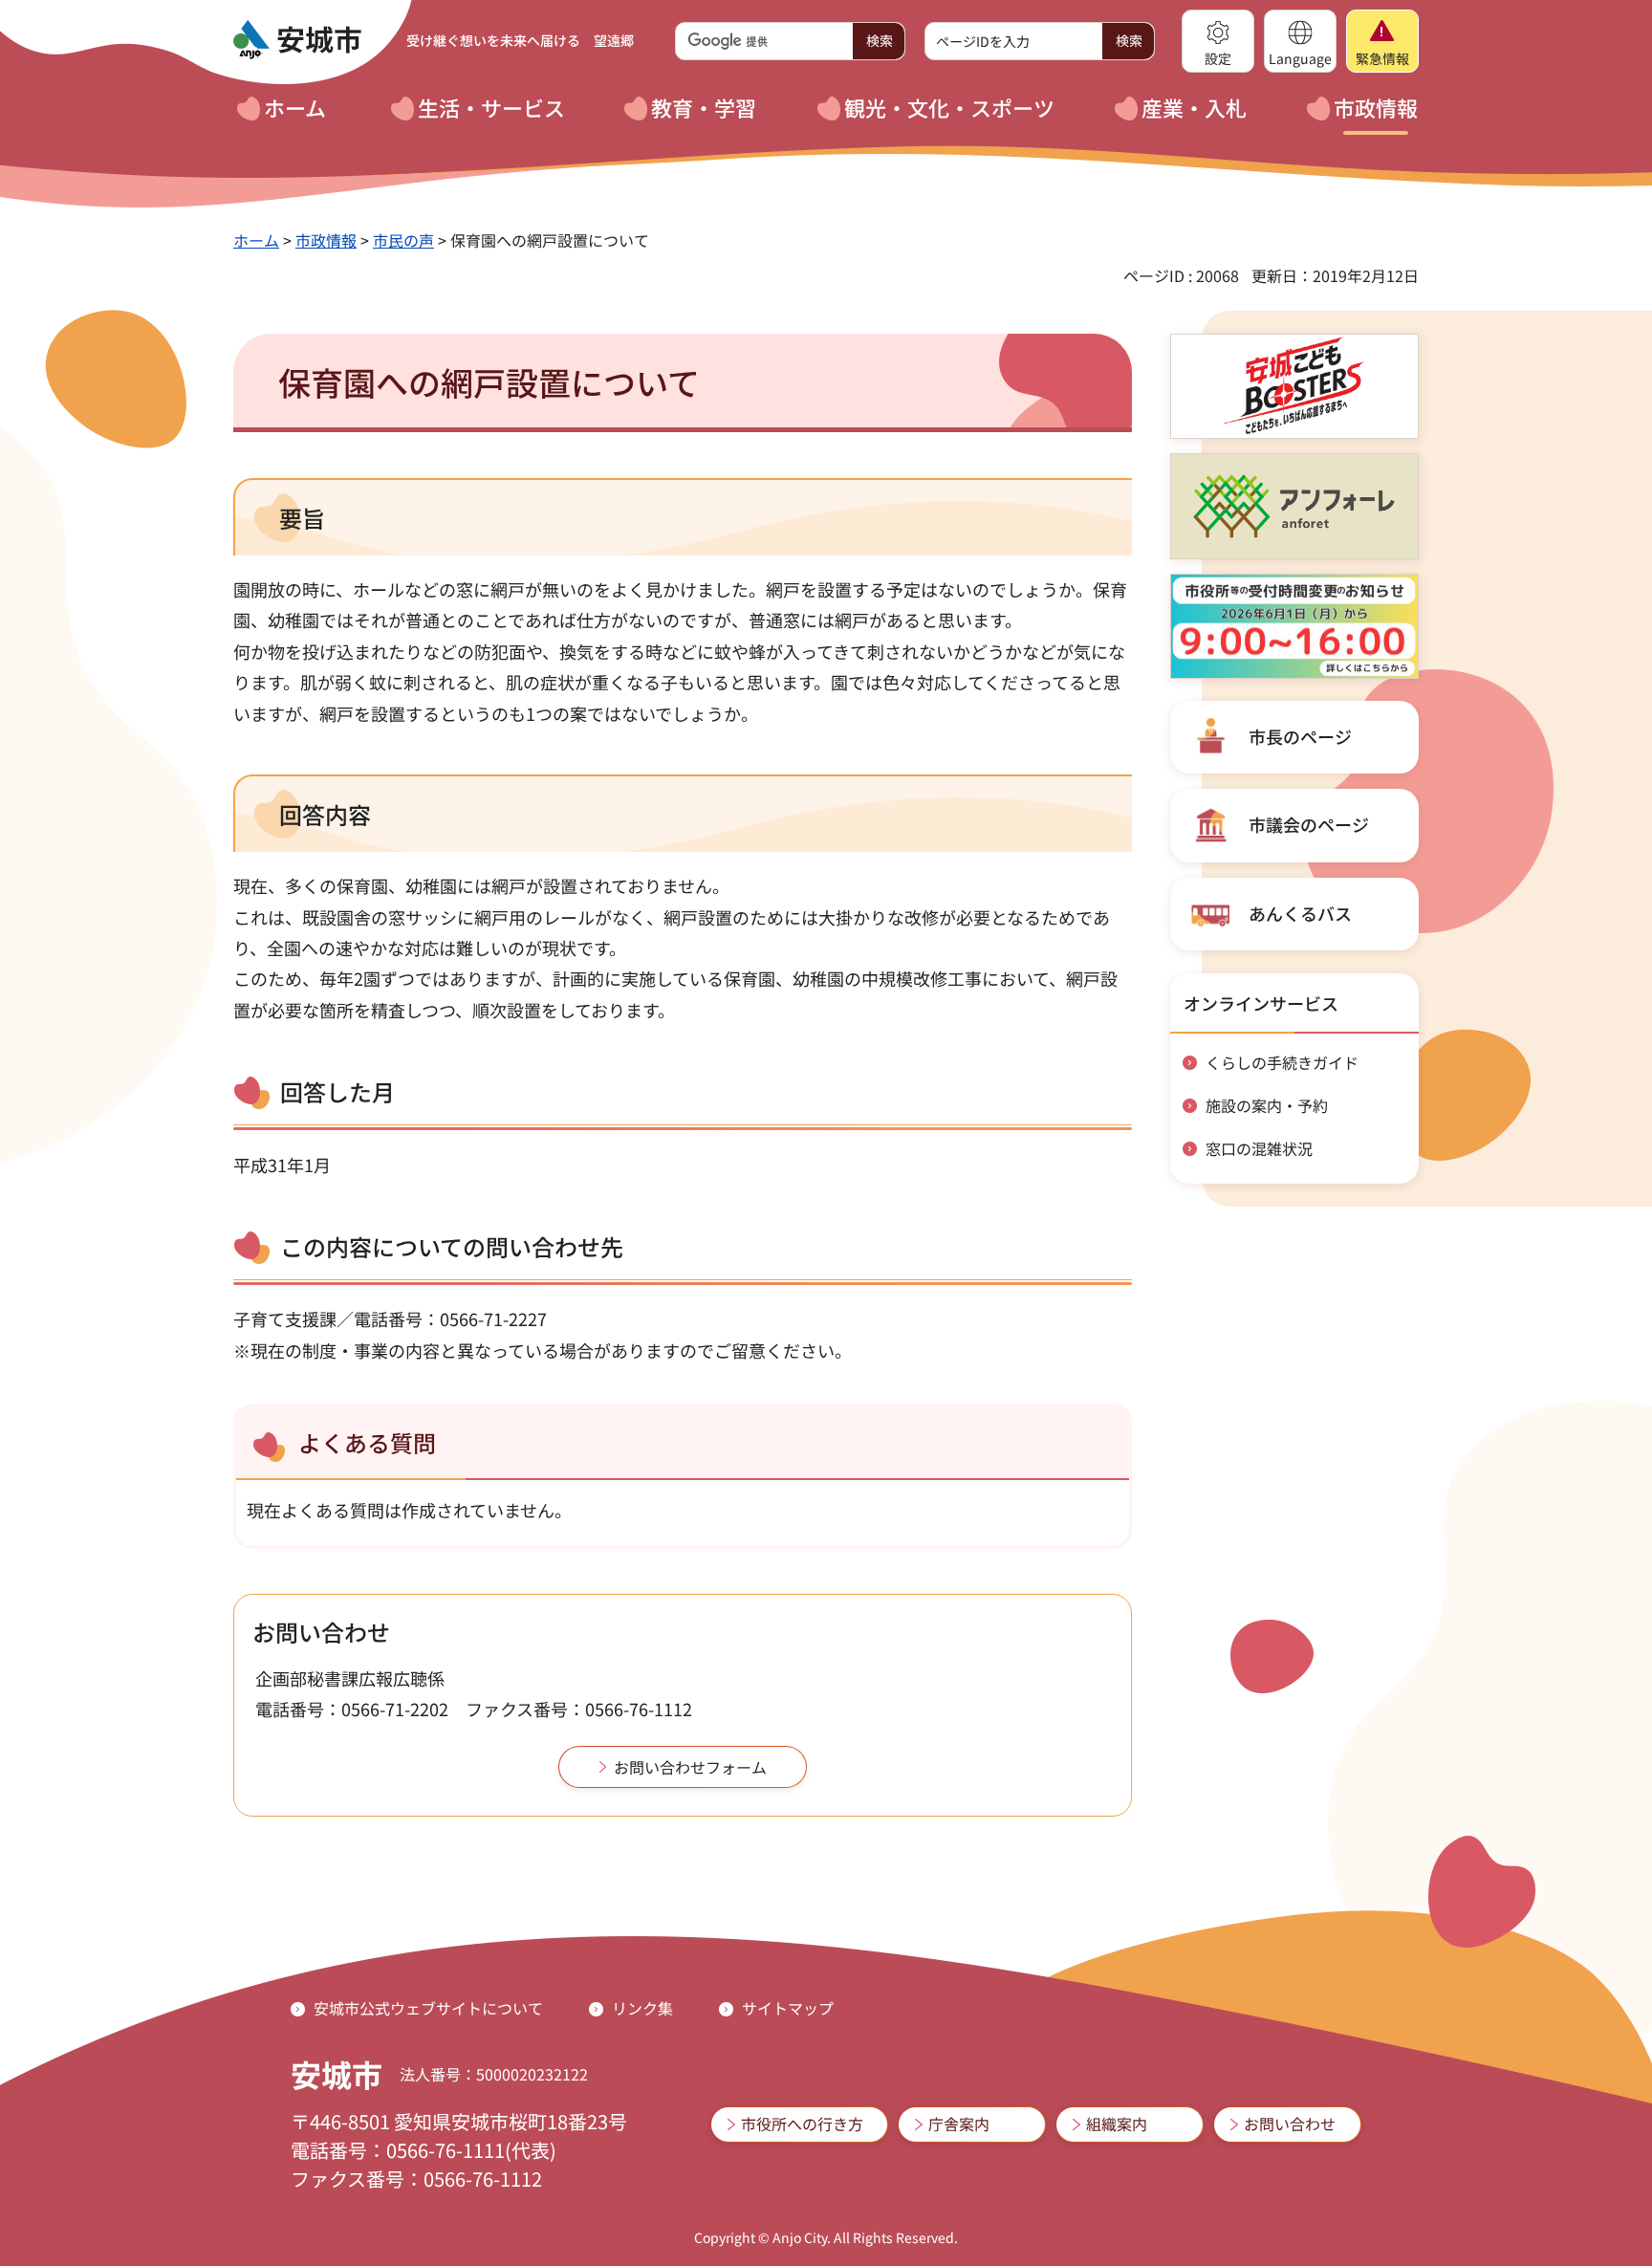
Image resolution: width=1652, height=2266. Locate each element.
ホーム (256, 240)
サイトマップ (788, 2008)
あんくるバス (1300, 913)
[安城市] (297, 40)
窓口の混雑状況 (1259, 1148)
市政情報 (326, 240)
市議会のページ (1309, 824)
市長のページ (1300, 736)
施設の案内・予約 (1267, 1105)
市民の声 (403, 240)
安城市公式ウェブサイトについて (428, 2008)
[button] (1218, 41)
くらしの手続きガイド (1282, 1062)
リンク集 (642, 2008)
